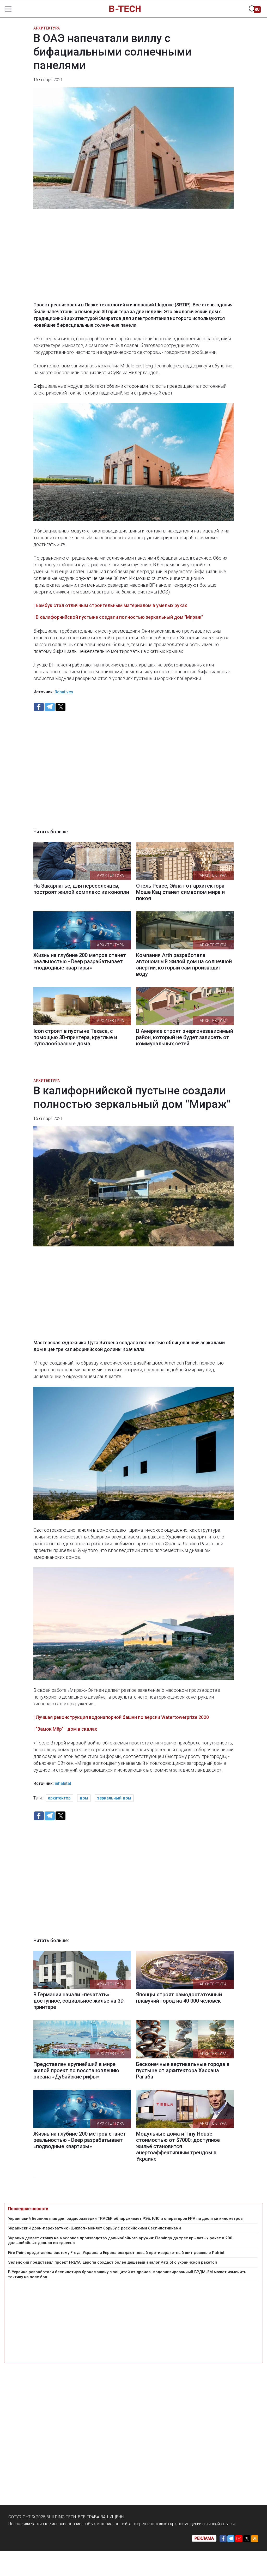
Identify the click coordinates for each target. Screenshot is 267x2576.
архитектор (59, 1798)
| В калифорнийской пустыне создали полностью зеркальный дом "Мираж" (118, 617)
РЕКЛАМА (204, 2538)
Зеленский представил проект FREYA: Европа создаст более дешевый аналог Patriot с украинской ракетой (113, 2262)
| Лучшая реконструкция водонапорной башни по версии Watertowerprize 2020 (121, 1717)
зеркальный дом (114, 1798)
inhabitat (63, 1783)
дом (84, 1798)
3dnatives (64, 692)
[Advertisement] (133, 259)
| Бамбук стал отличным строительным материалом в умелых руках (110, 605)
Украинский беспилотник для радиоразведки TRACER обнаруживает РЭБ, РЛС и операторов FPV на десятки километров (125, 2219)
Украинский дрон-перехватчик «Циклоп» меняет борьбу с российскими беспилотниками (95, 2228)
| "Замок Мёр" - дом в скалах (65, 1729)
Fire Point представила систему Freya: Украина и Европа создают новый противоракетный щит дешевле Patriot (116, 2253)
